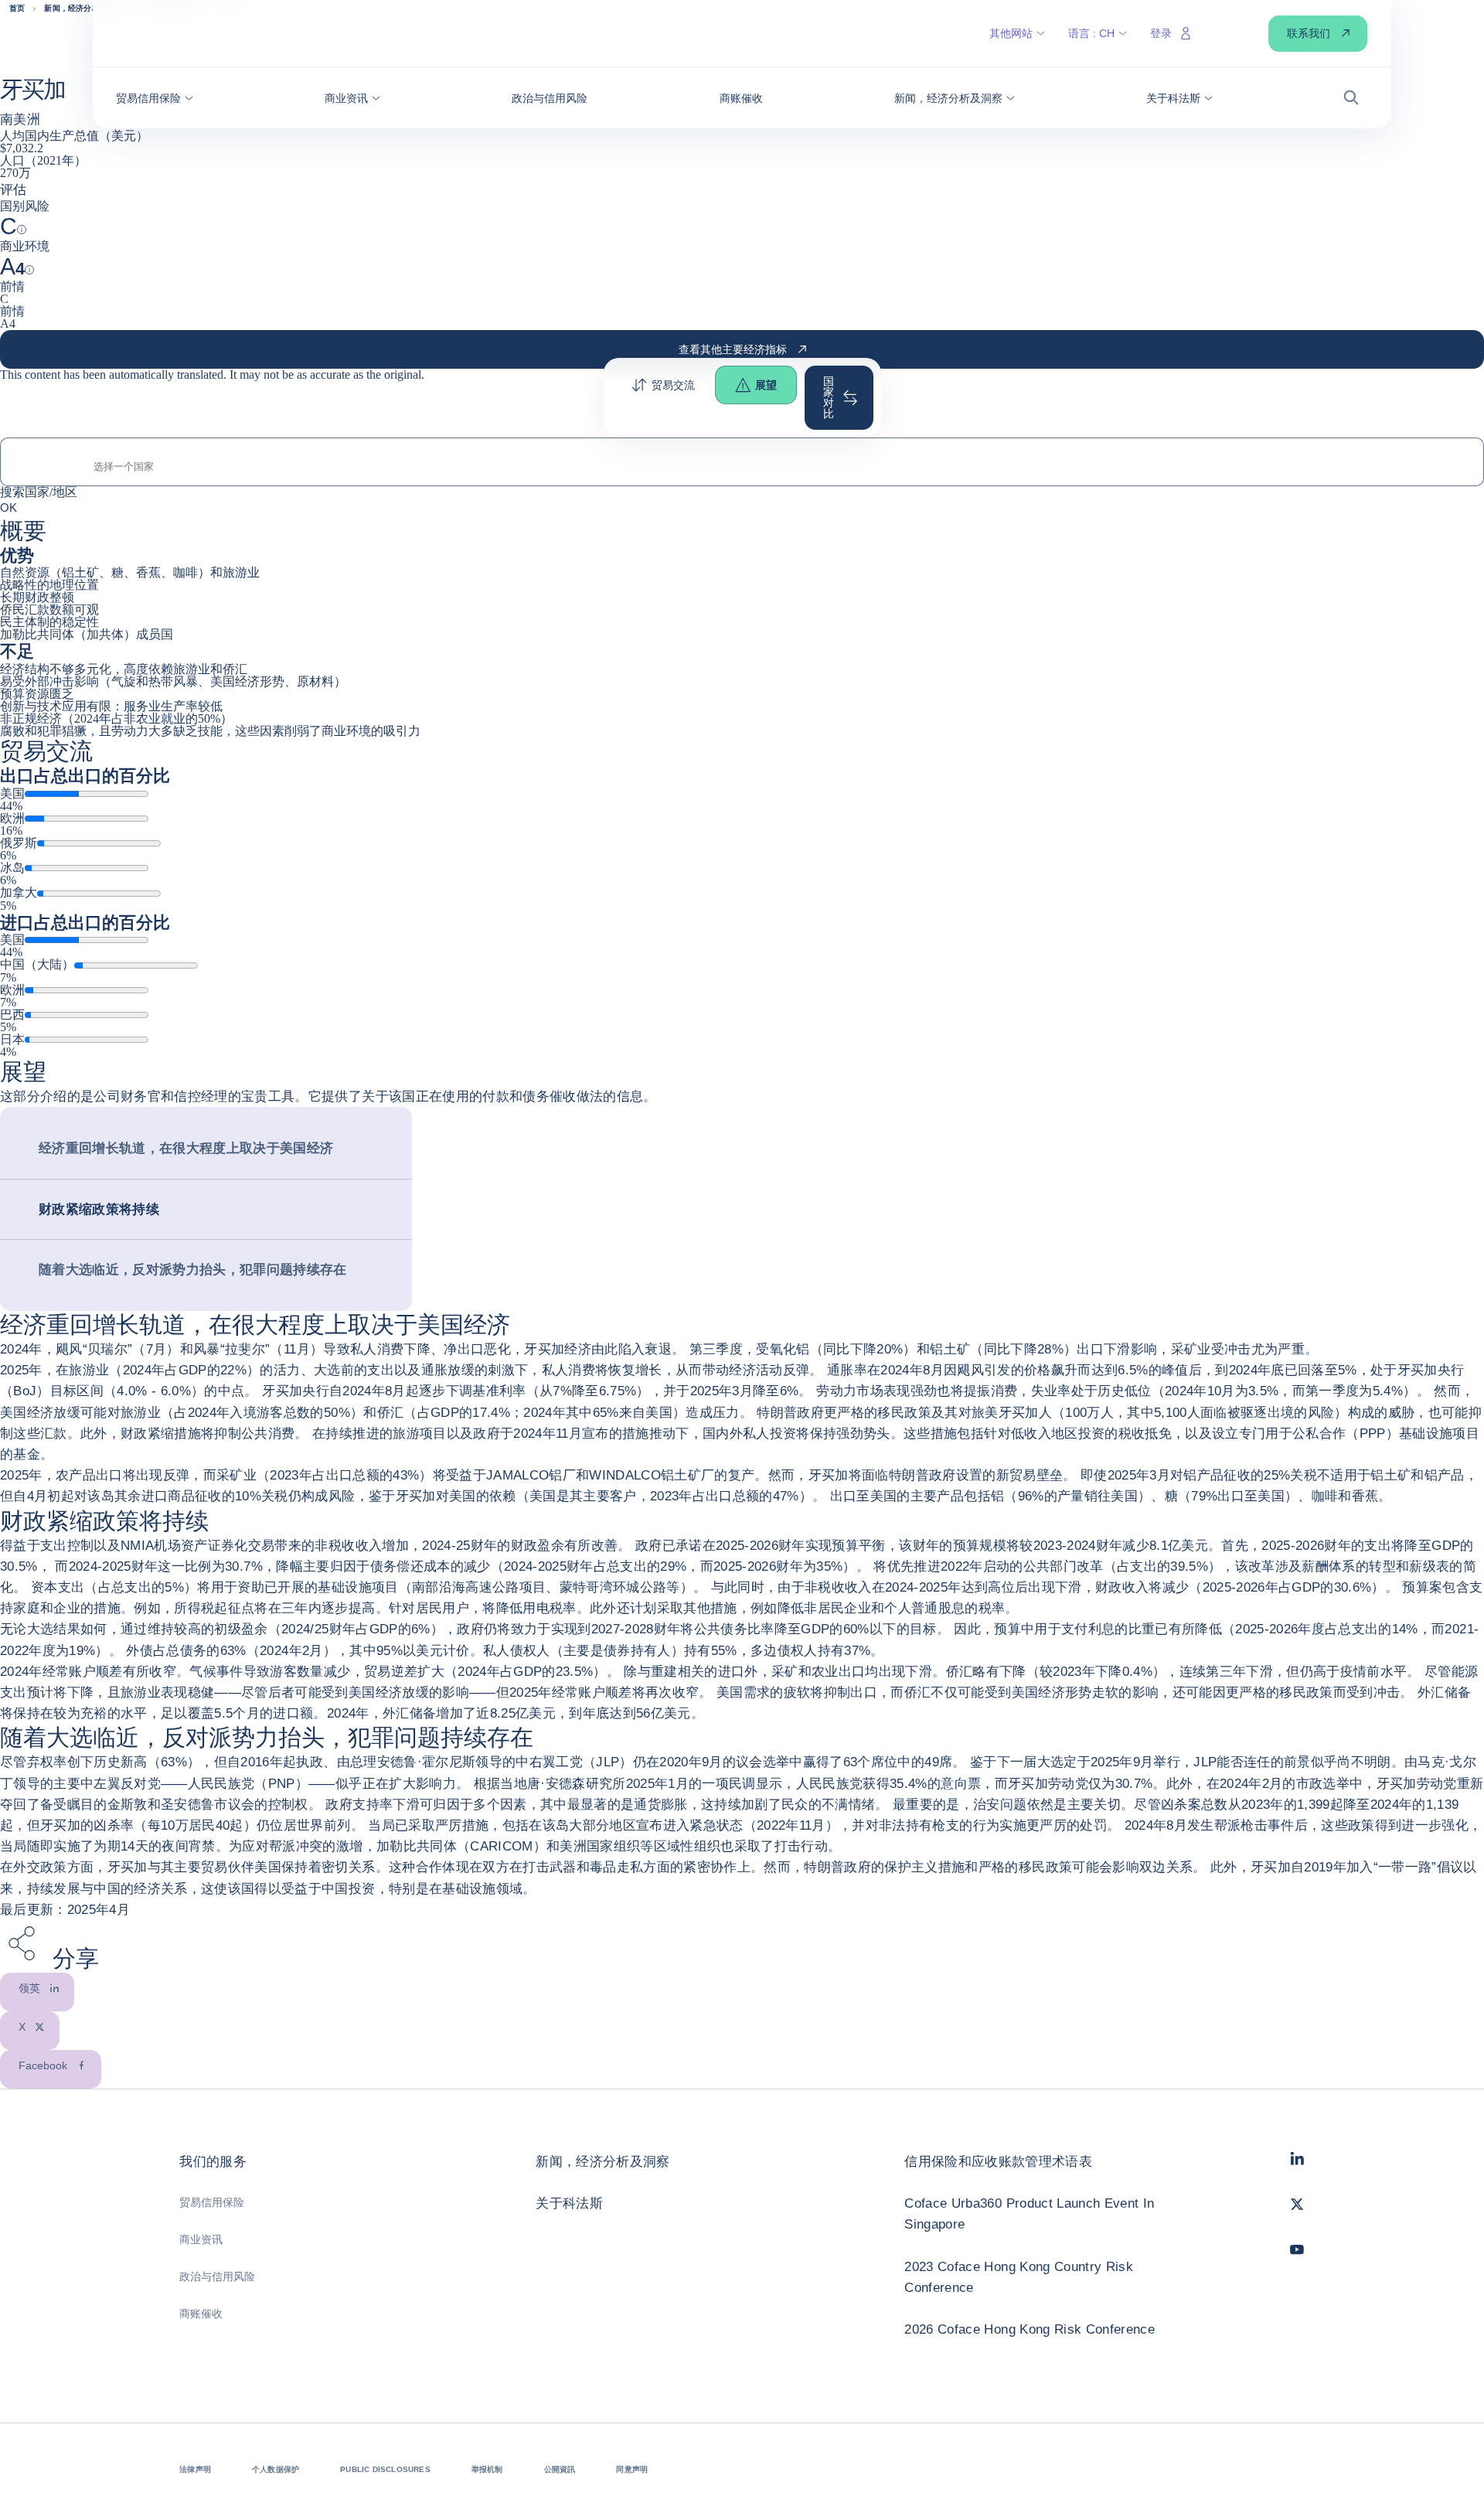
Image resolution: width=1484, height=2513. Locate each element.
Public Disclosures (385, 2469)
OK (9, 507)
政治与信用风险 (217, 2276)
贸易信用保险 (212, 2202)
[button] (155, 98)
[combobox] (742, 467)
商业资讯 (201, 2239)
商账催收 (201, 2314)
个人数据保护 (276, 2469)
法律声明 (195, 2469)
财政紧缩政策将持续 (99, 1209)
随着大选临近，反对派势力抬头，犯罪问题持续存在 (193, 1270)
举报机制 (487, 2469)
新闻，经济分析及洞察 (602, 2162)
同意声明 (632, 2469)
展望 (766, 385)
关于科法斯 (569, 2203)
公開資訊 (560, 2469)
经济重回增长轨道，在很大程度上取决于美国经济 (186, 1148)
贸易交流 (673, 385)
